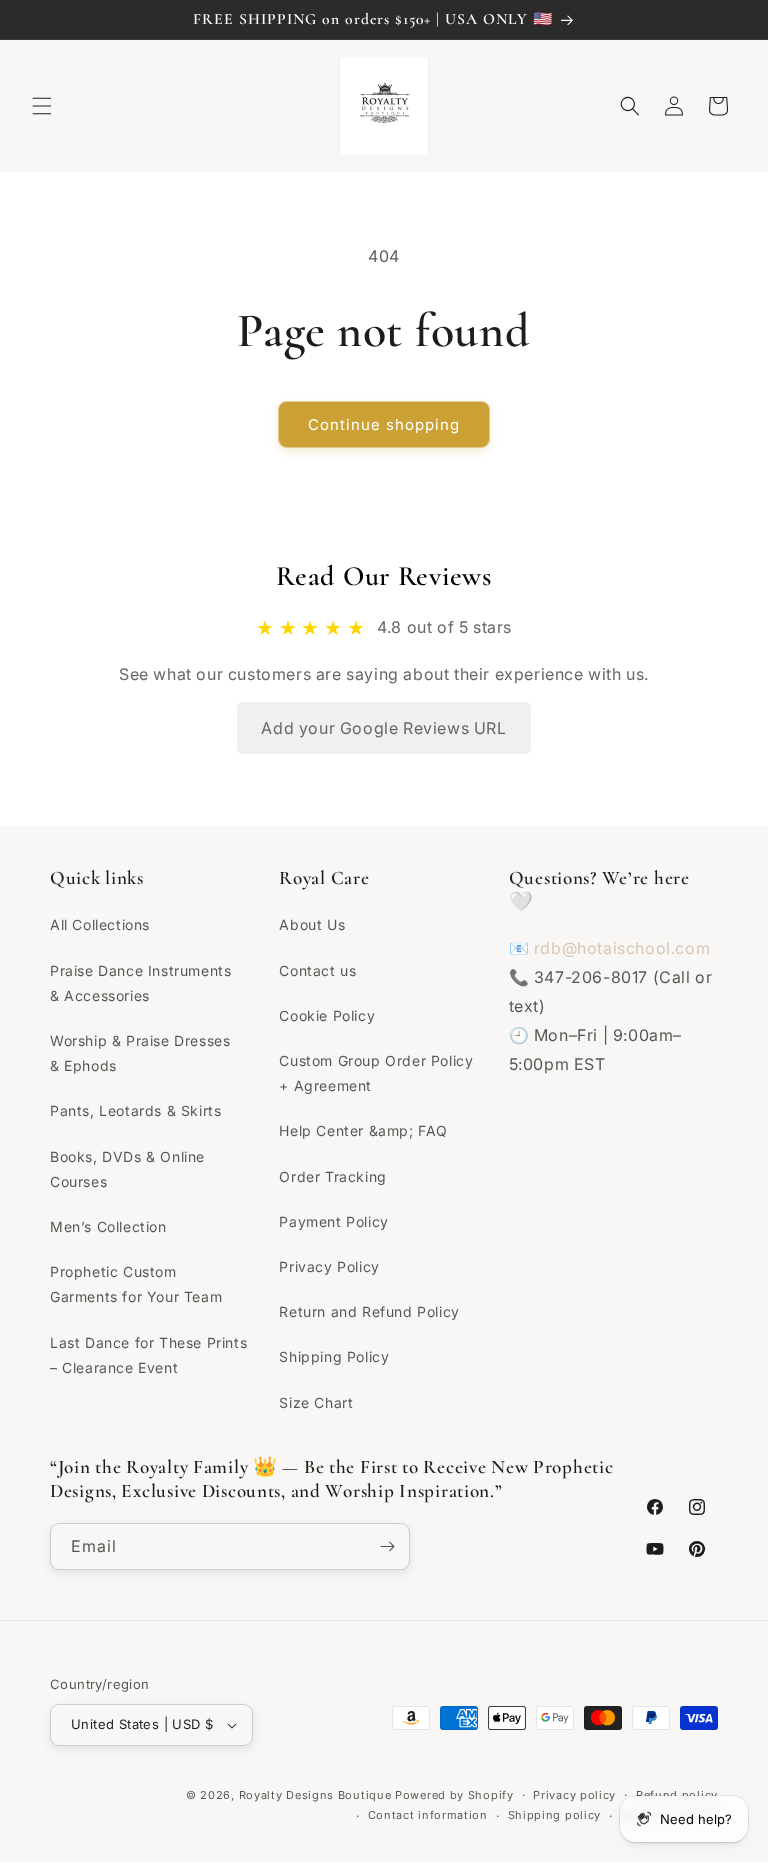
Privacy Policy (329, 1266)
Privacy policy (574, 1795)
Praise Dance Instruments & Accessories (140, 983)
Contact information (428, 1815)
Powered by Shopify (454, 1795)
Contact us (317, 970)
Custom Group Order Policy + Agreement (376, 1073)
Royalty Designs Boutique (315, 1795)
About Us (312, 924)
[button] (42, 106)
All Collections (100, 924)
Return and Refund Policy (369, 1311)
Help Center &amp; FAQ (363, 1130)
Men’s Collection (108, 1226)
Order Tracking (332, 1176)
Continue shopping (384, 424)
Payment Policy (333, 1221)
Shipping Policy (334, 1356)
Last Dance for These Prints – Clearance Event (148, 1355)
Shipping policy (555, 1815)
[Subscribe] (387, 1546)
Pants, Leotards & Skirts (135, 1110)
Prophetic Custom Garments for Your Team (136, 1284)
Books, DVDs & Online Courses (127, 1169)
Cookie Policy (327, 1015)
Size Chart (316, 1402)
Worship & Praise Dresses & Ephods (140, 1053)
